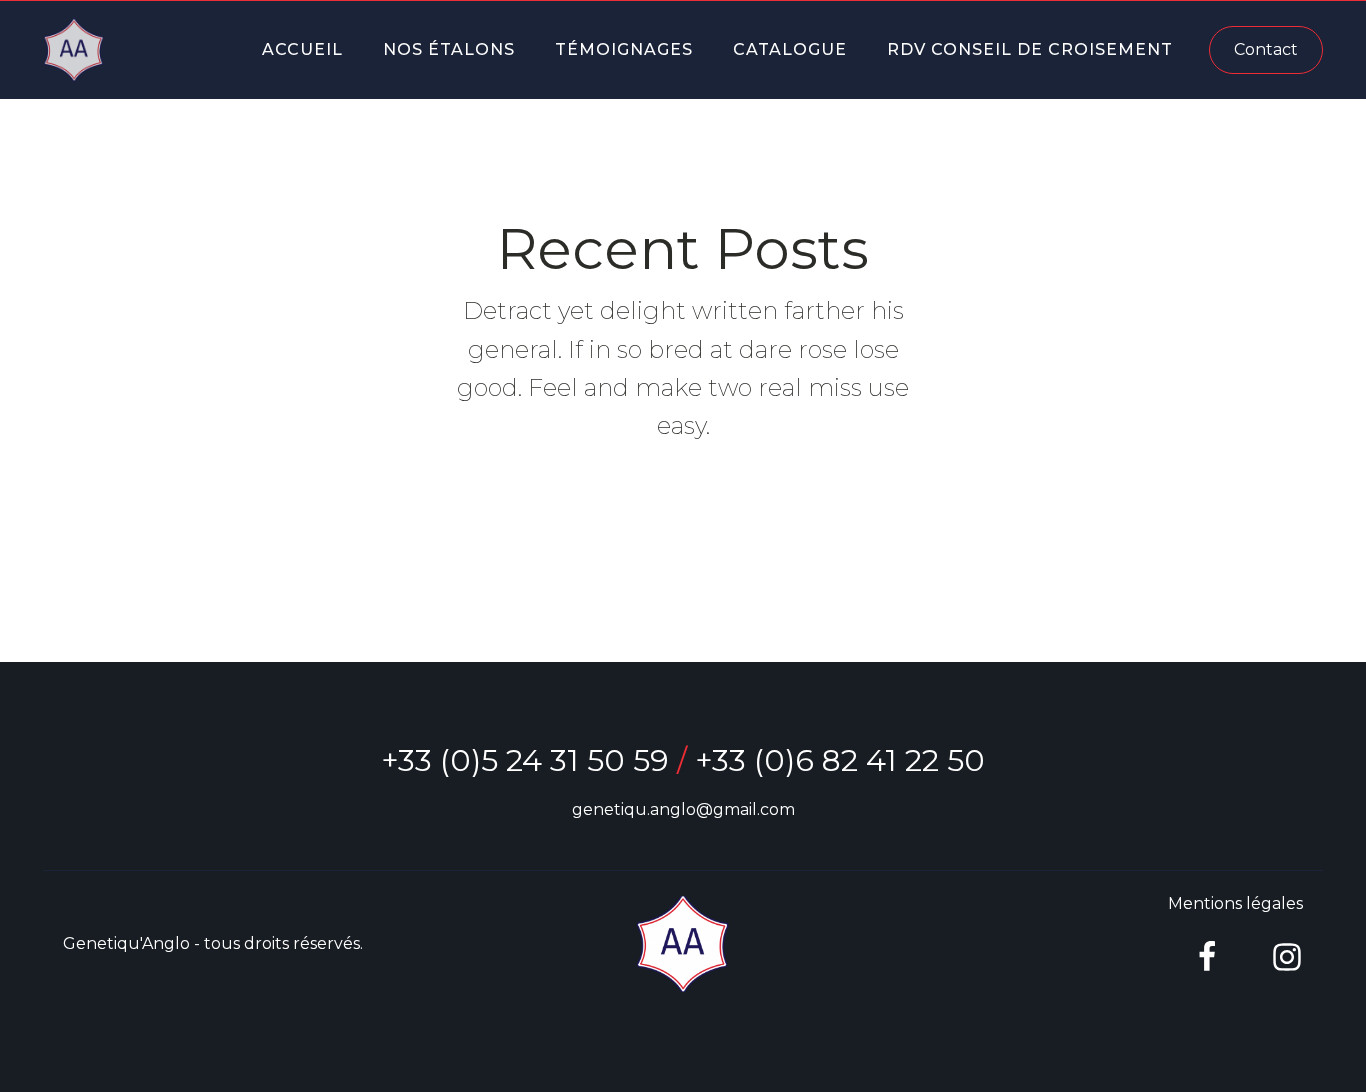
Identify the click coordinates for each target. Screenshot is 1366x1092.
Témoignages (624, 49)
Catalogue (790, 49)
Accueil (302, 49)
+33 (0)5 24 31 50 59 (525, 760)
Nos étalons (449, 49)
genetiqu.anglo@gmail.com (683, 809)
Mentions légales (1235, 903)
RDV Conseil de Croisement (1030, 49)
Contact (1266, 49)
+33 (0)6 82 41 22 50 (840, 760)
